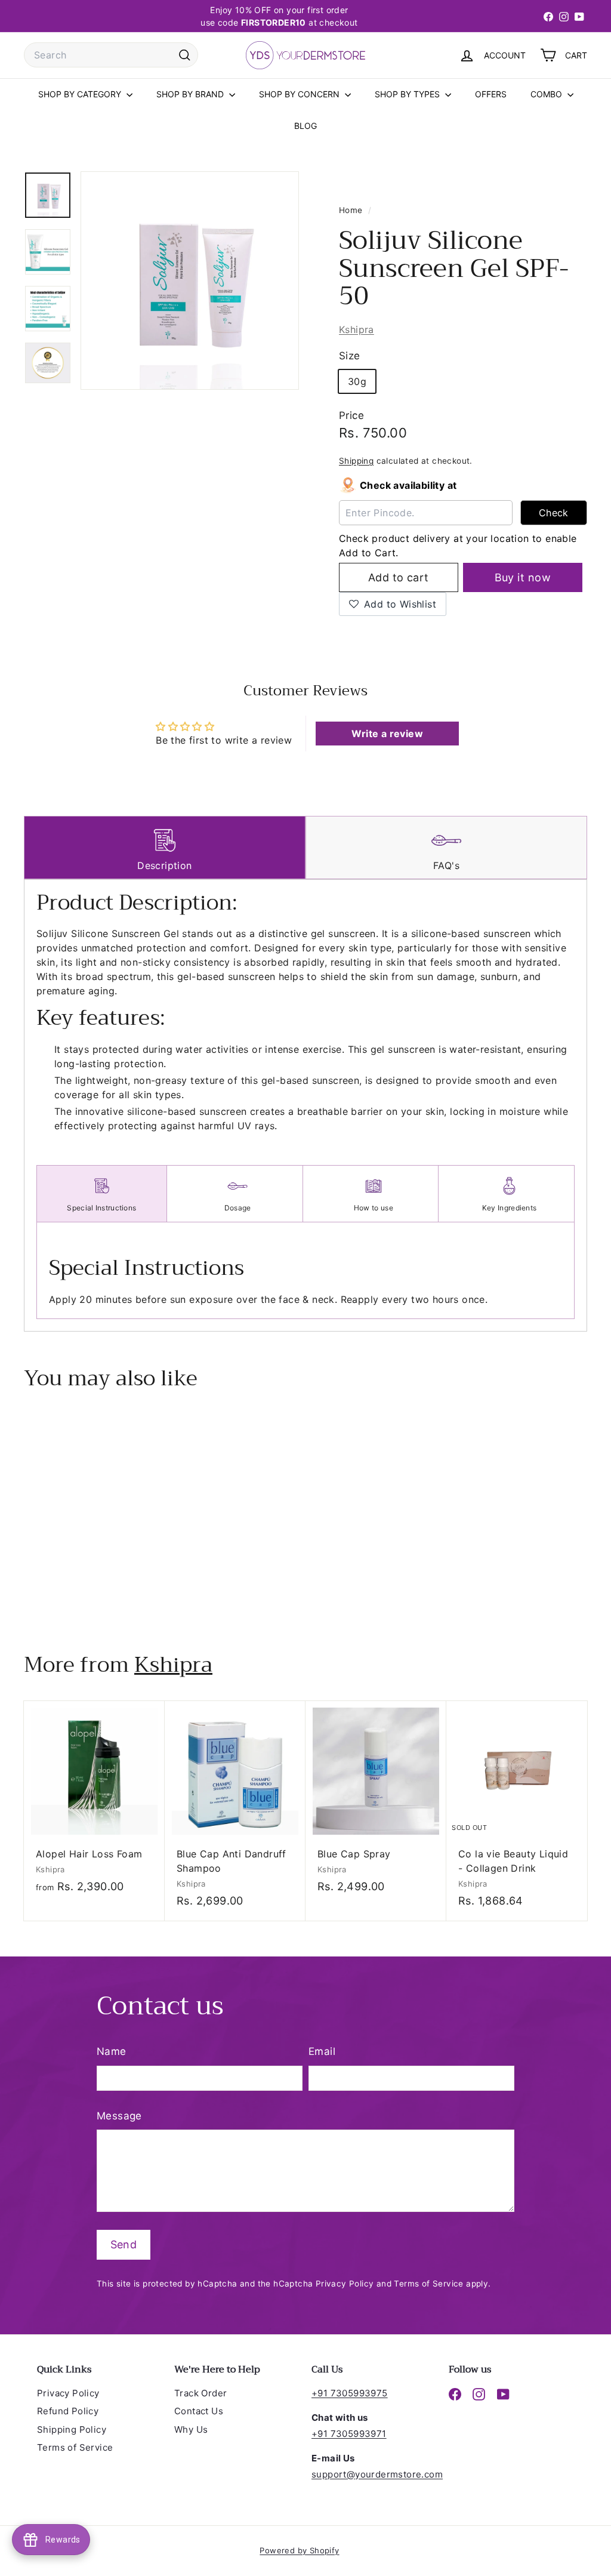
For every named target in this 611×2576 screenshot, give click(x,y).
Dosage (238, 1208)
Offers (491, 94)
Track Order (200, 2393)
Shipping (356, 461)
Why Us (191, 2429)
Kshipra (357, 329)
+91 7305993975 (350, 2393)
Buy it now (523, 577)
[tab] (165, 848)
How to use (374, 1208)
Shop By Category (81, 94)
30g (357, 381)
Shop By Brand (191, 94)
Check (554, 513)
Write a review (387, 734)
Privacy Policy (345, 2284)
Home (352, 210)
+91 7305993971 (349, 2434)
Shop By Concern (300, 94)
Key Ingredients (510, 1208)
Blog (305, 126)
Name (112, 2051)
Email (322, 2051)
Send (124, 2244)
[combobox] (111, 55)
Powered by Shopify (299, 2550)
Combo (547, 94)
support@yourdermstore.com (377, 2474)
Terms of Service (428, 2284)
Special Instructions (101, 1208)
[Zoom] (190, 281)
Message (119, 2116)
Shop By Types (408, 94)
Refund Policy (68, 2411)
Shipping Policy (72, 2429)
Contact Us (199, 2411)
